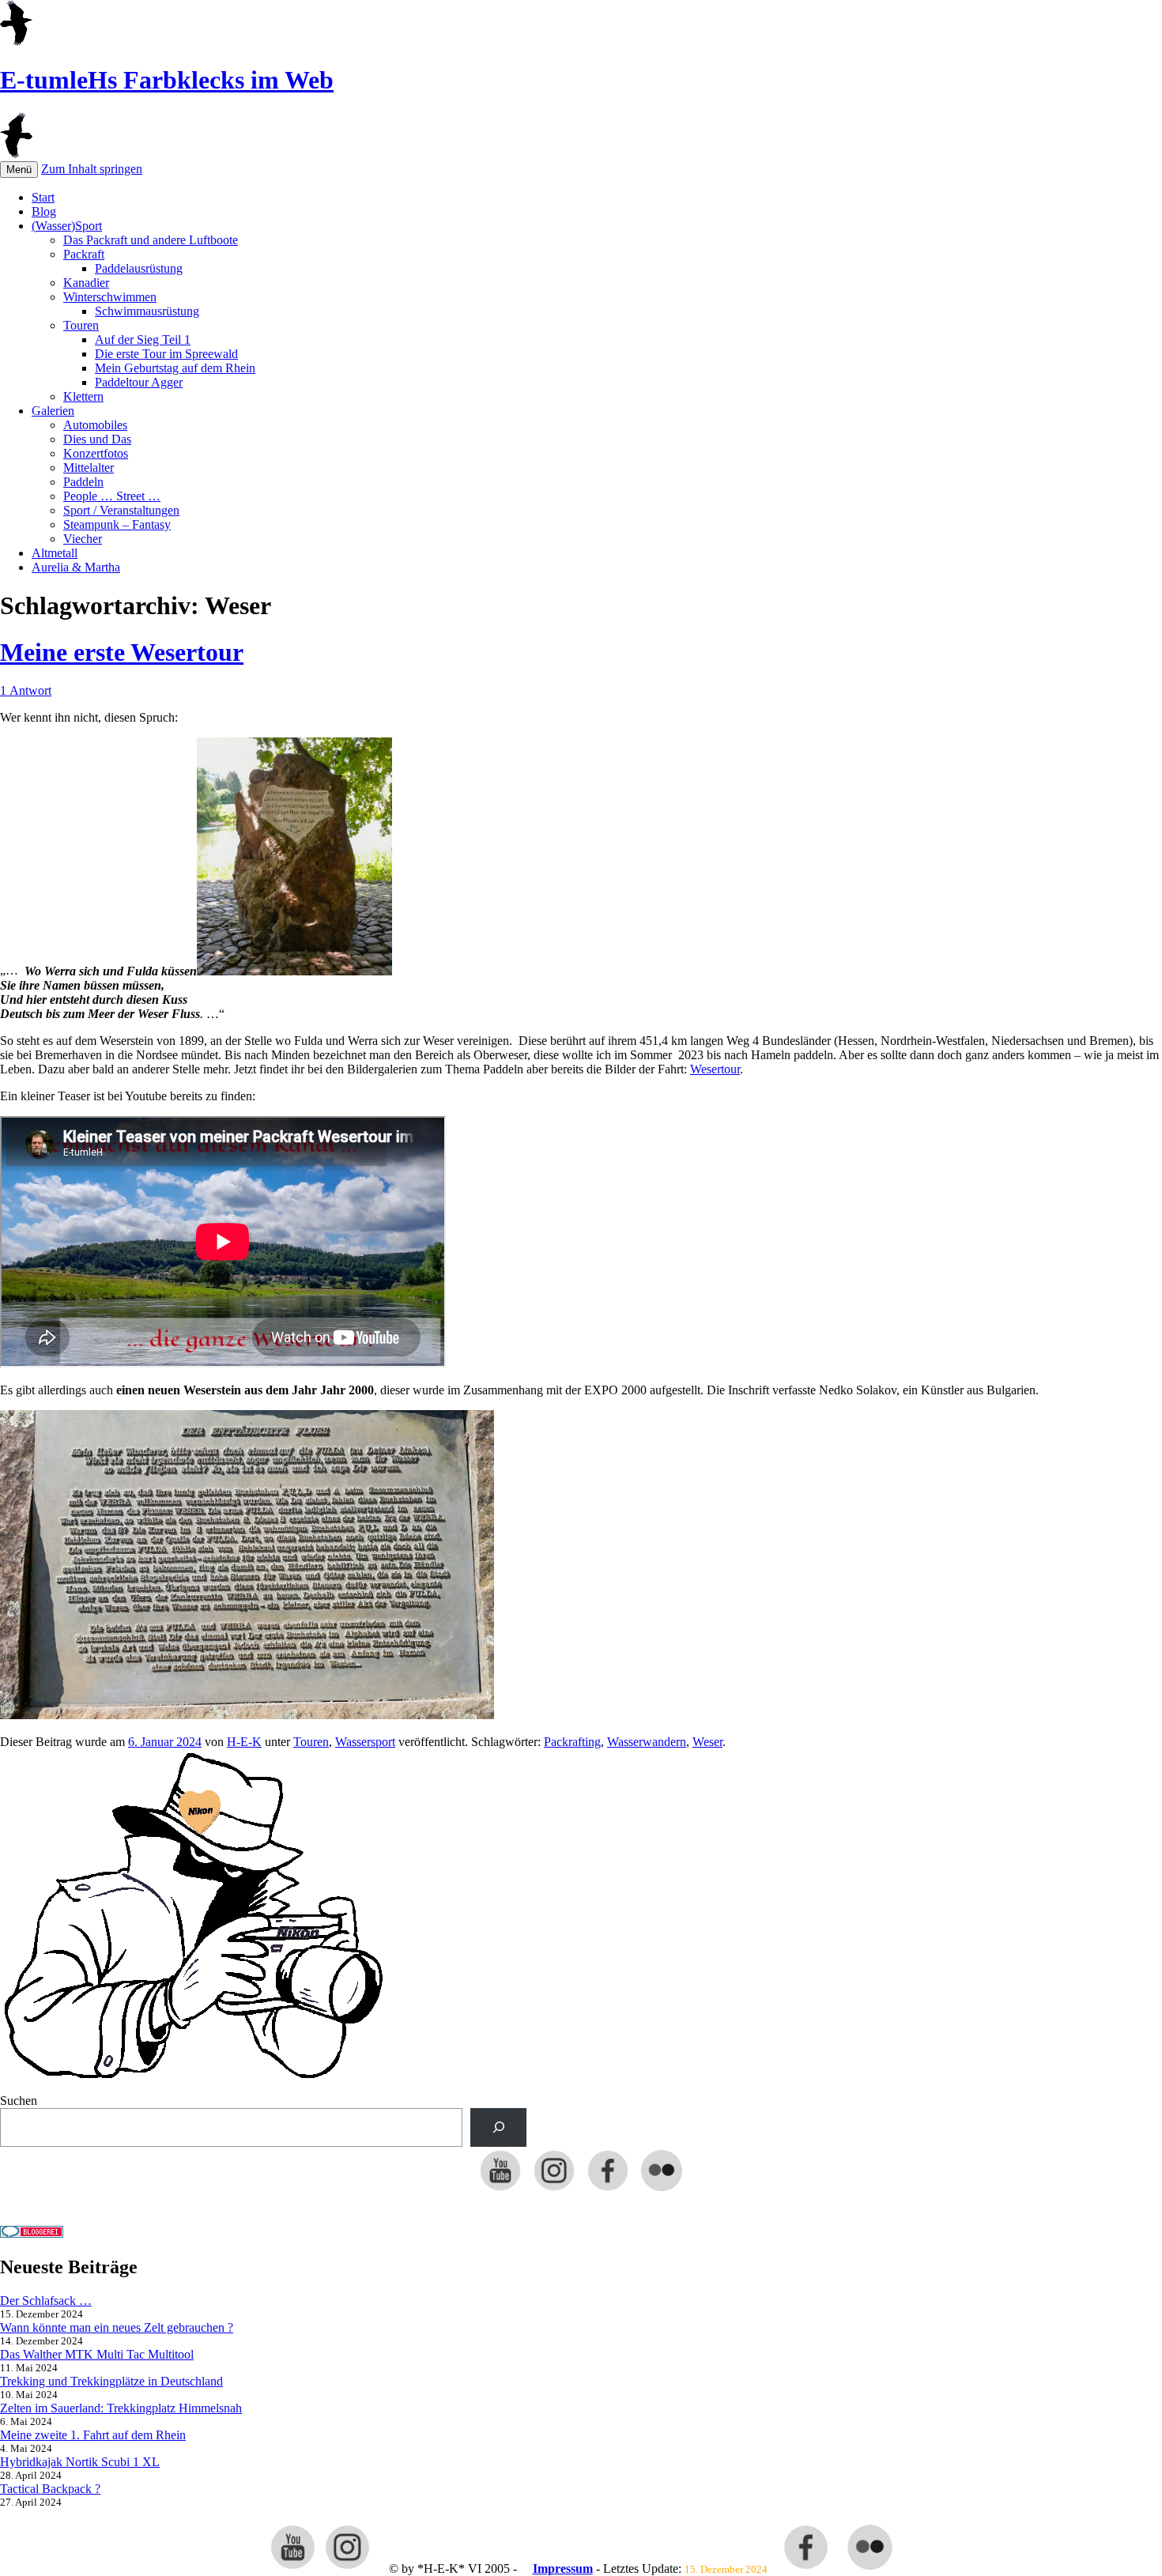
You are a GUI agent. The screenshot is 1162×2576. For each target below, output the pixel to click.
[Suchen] (498, 2127)
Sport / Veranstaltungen (121, 510)
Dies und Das (97, 439)
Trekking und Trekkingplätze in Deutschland (111, 2381)
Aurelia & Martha (76, 567)
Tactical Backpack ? (50, 2489)
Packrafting (572, 1742)
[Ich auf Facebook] (608, 2190)
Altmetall (55, 553)
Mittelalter (89, 468)
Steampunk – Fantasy (117, 524)
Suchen (19, 2101)
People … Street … (112, 496)
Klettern (83, 396)
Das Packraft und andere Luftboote (151, 240)
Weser (707, 1742)
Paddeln (83, 482)
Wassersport (365, 1742)
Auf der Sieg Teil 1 (143, 339)
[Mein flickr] (662, 2190)
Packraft (84, 254)
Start (43, 197)
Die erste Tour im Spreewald (166, 354)
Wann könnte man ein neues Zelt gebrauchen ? (117, 2327)
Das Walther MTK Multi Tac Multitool (97, 2354)
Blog (44, 211)
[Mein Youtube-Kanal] (500, 2190)
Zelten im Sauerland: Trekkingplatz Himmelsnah (121, 2408)
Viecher (83, 539)
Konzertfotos (96, 453)
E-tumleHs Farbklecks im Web (167, 80)
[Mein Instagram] (554, 2190)
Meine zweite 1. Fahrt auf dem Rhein (93, 2435)
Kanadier (86, 283)
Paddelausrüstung (139, 268)
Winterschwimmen (110, 297)
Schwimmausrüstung (147, 311)
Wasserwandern (647, 1742)
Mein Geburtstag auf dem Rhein (175, 368)
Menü (19, 170)
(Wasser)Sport (67, 226)
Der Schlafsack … (46, 2301)
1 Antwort (26, 690)
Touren (81, 325)
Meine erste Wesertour (122, 652)
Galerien (53, 411)
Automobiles (95, 425)
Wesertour (715, 1069)
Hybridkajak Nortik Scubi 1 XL (80, 2462)
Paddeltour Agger (139, 382)
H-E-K (244, 1742)
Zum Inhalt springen (92, 169)
